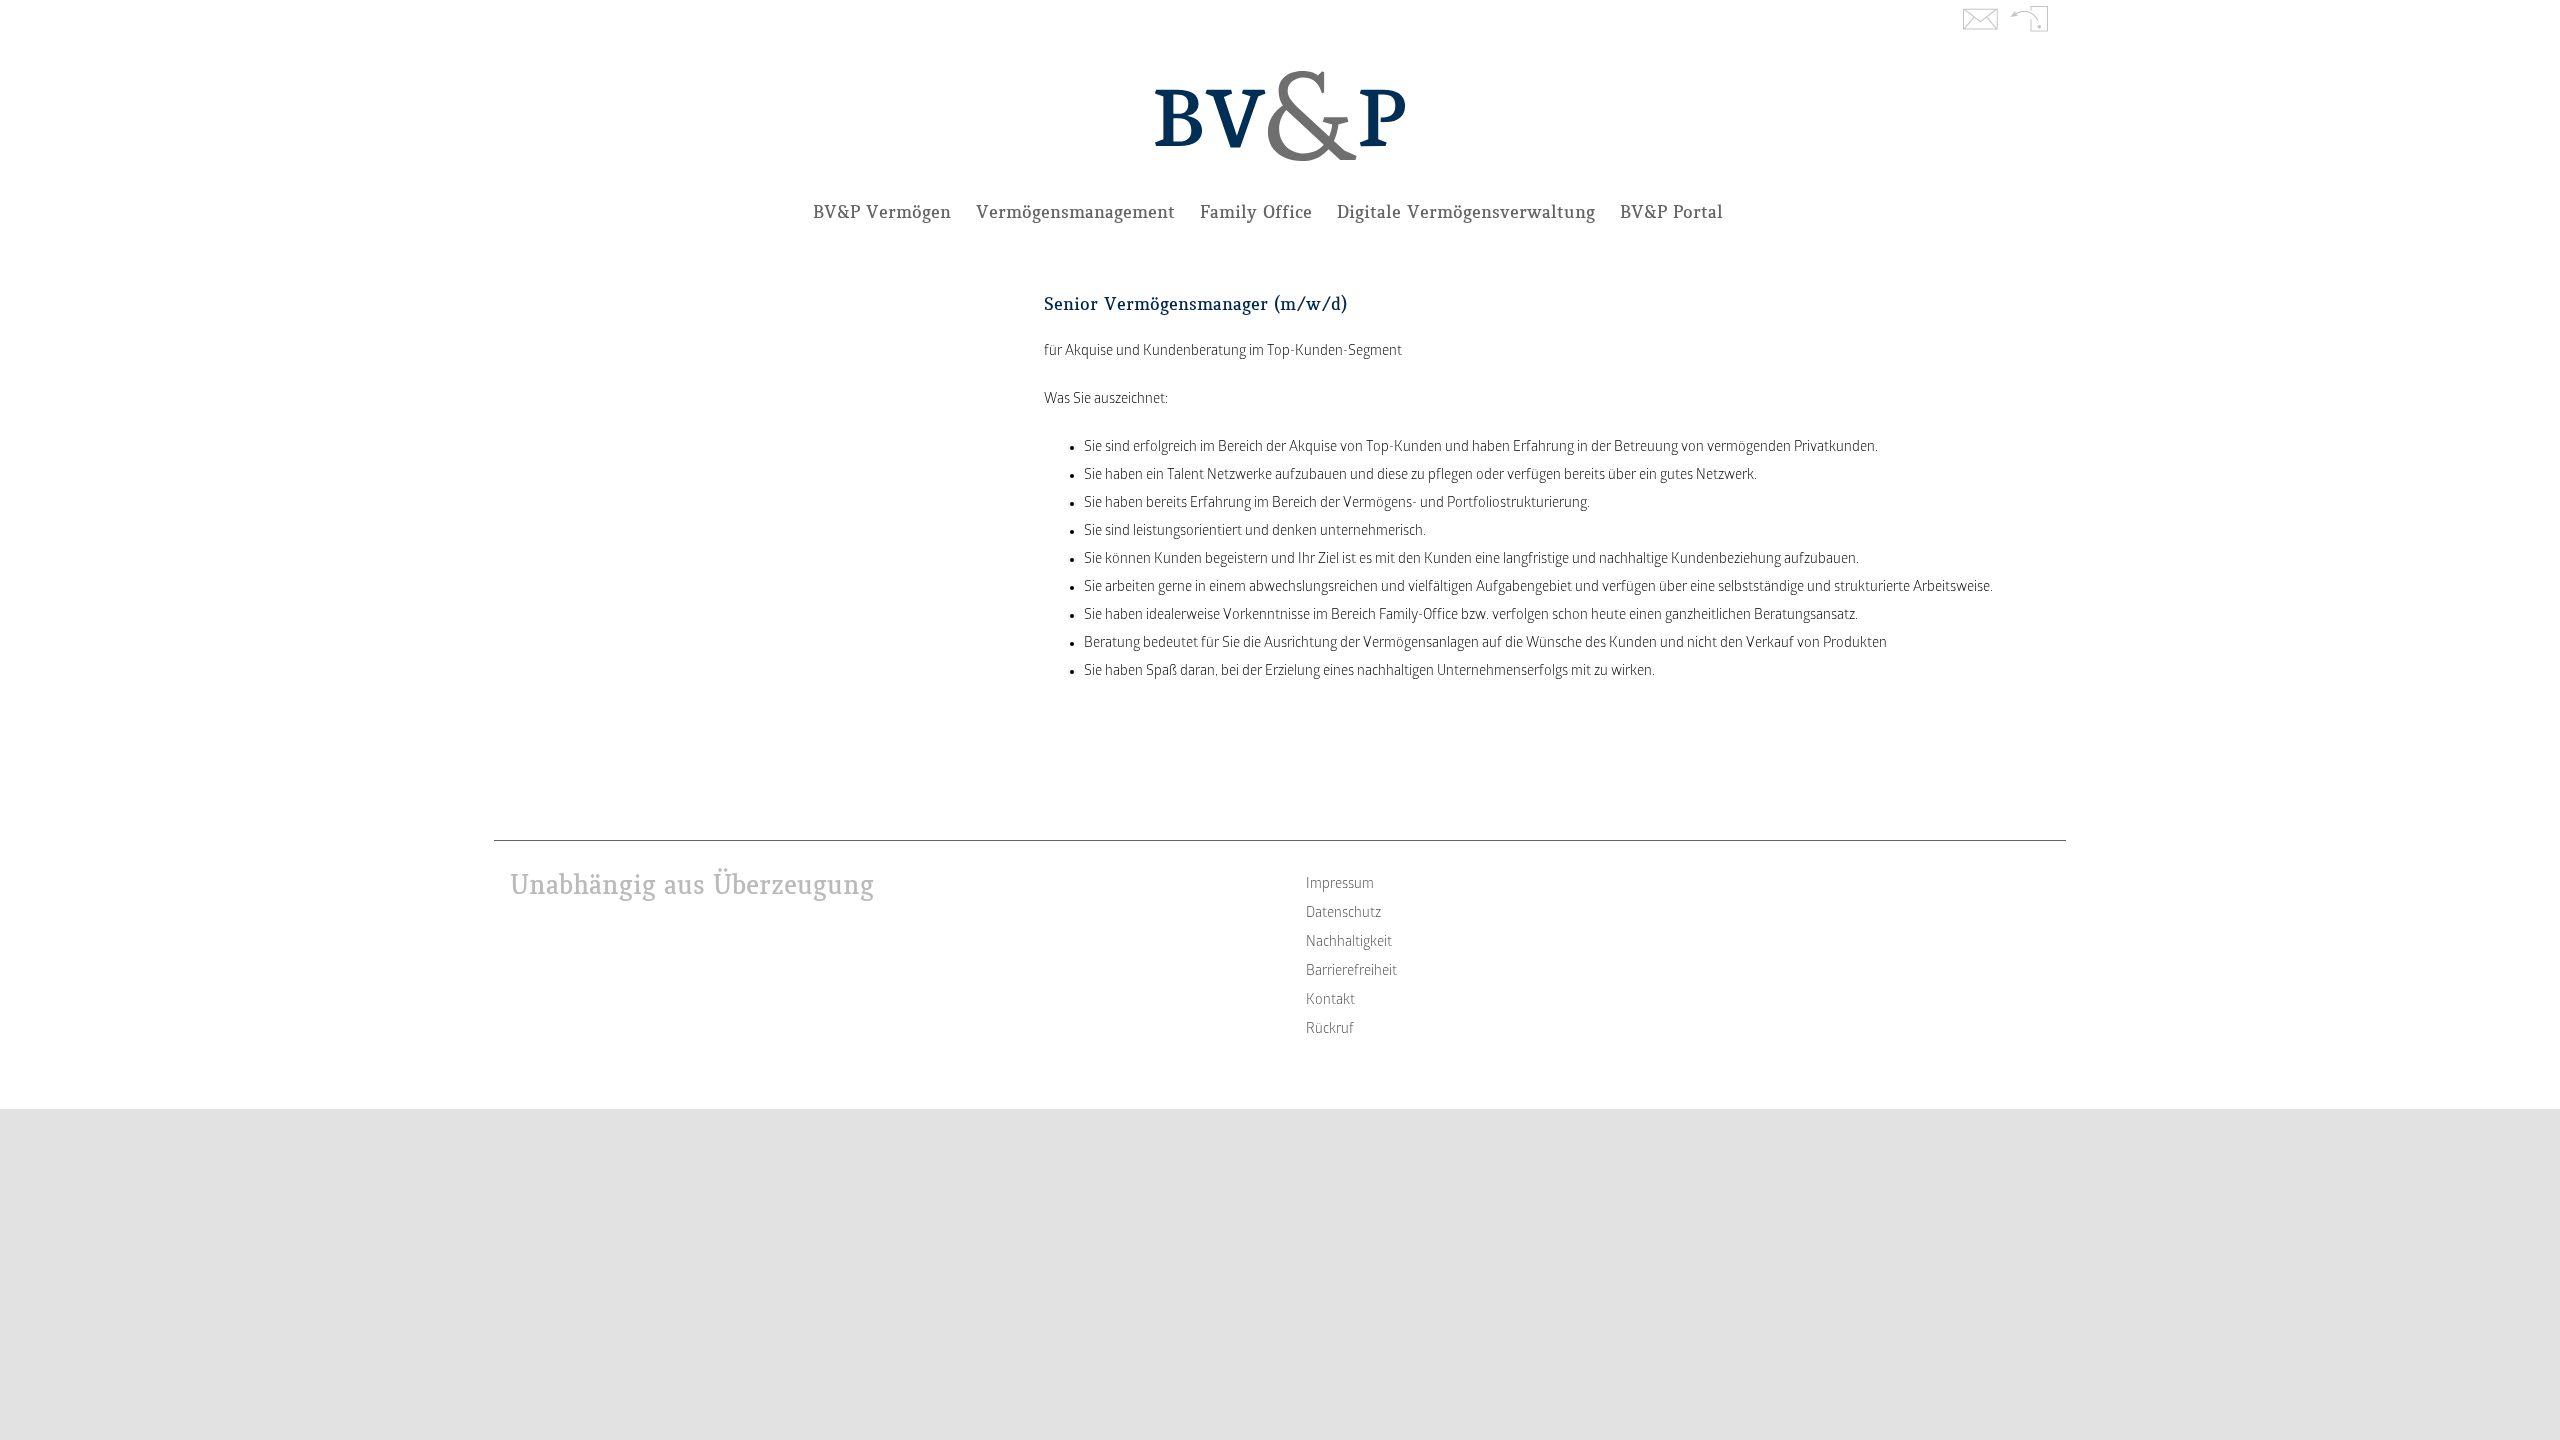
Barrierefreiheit (1351, 971)
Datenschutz (1343, 913)
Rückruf (2030, 21)
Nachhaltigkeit (1349, 942)
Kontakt (1980, 21)
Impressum (1340, 884)
